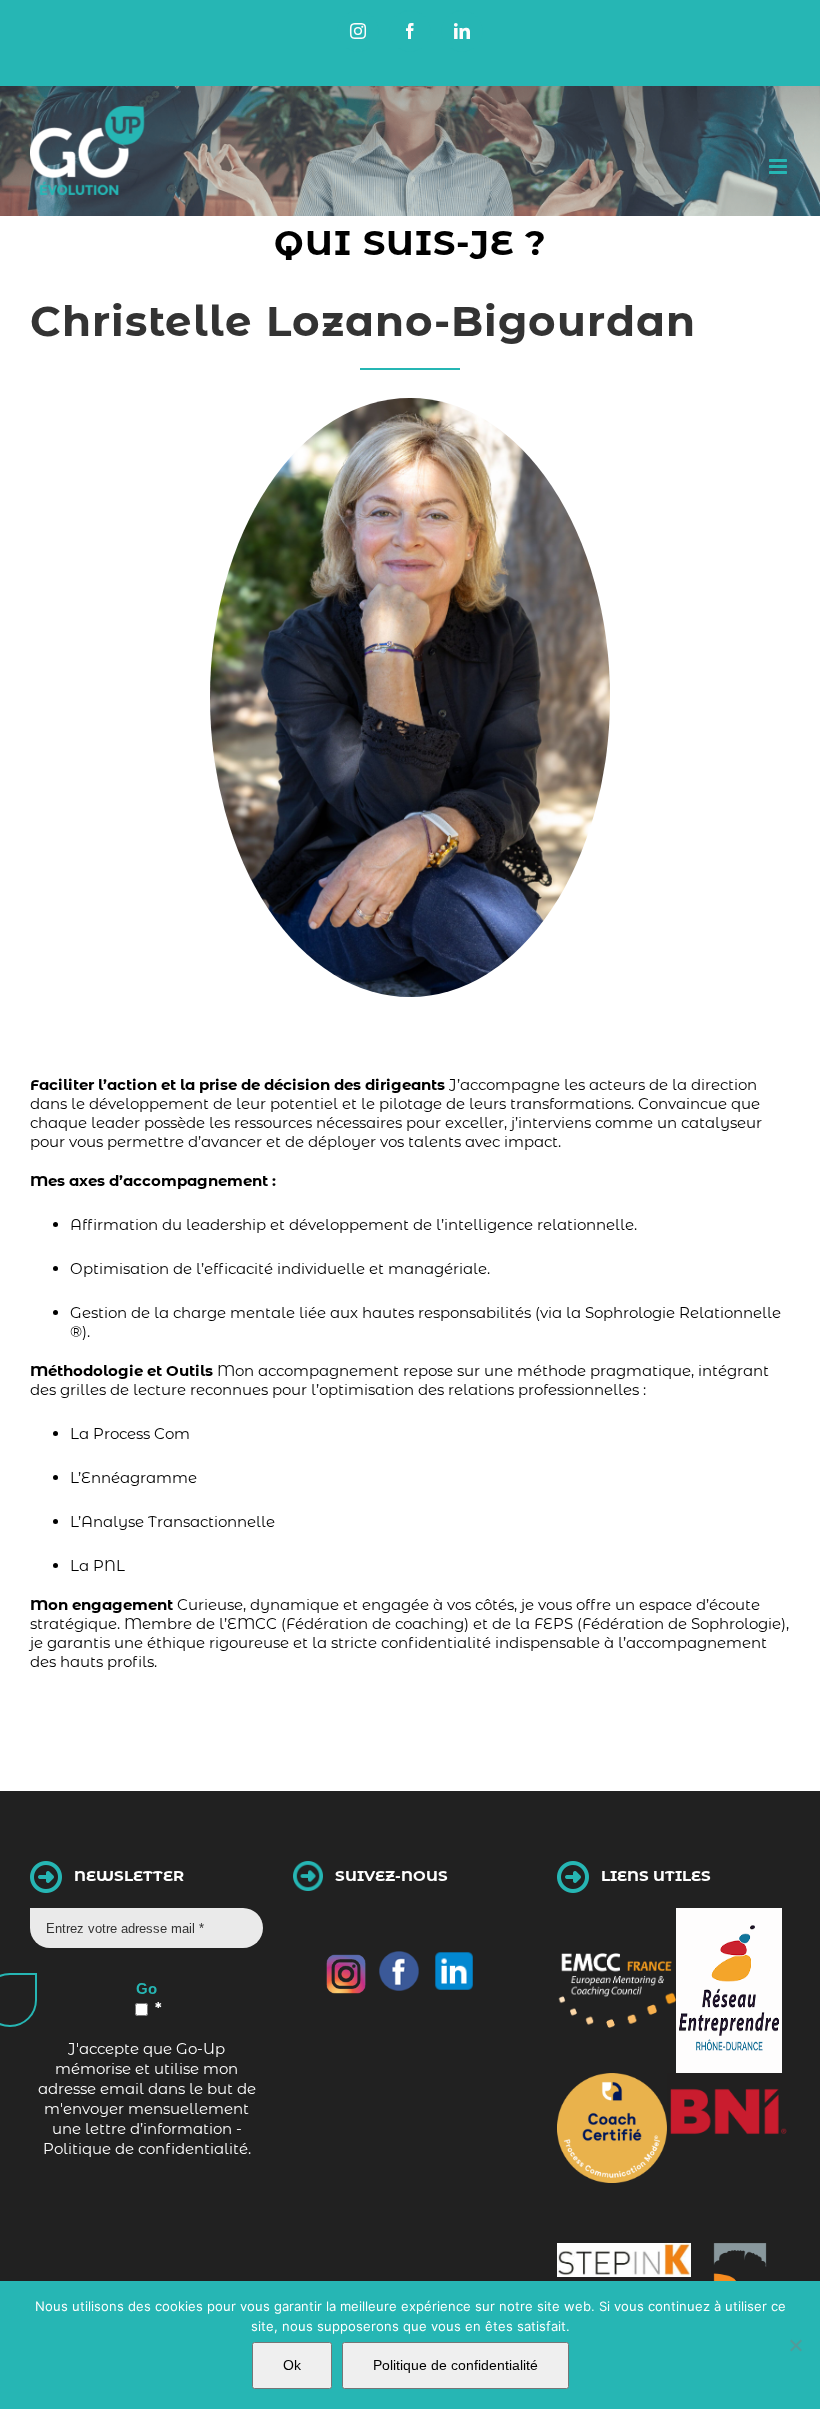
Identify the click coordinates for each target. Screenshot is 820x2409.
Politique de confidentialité (455, 2365)
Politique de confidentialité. (147, 2148)
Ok (292, 2365)
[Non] (795, 2345)
